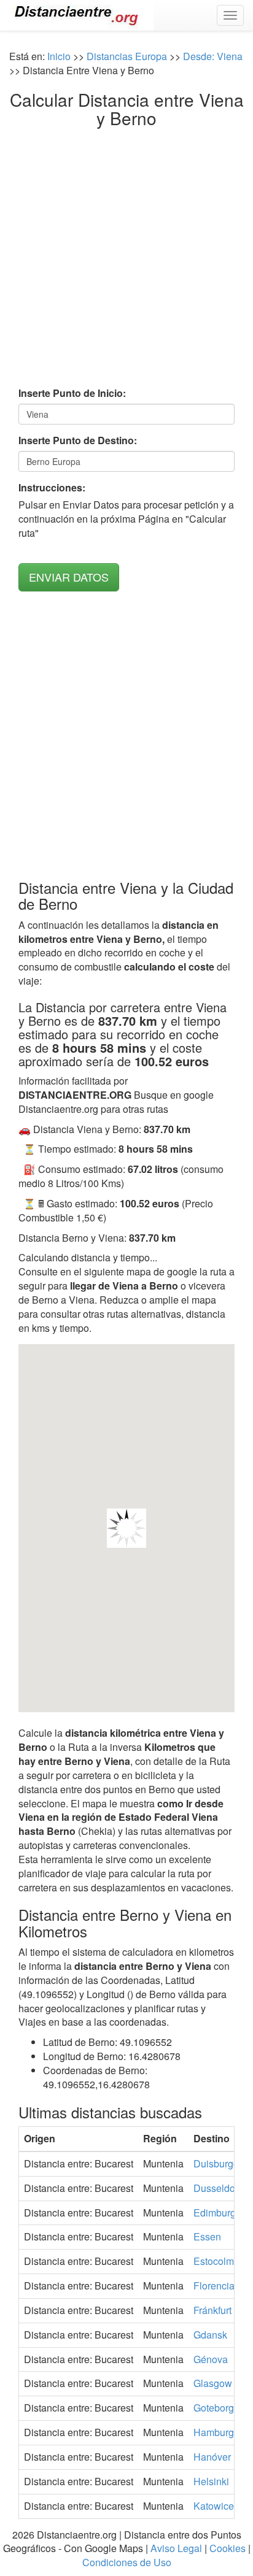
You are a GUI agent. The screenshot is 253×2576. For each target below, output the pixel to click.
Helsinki (211, 2481)
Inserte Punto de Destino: (78, 440)
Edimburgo (217, 2213)
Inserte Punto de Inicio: (72, 393)
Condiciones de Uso (127, 2562)
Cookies (228, 2548)
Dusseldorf (217, 2188)
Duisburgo (216, 2163)
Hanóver (212, 2457)
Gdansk (210, 2335)
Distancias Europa (127, 56)
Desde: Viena (213, 56)
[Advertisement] (126, 260)
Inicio (59, 56)
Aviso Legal (176, 2548)
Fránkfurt (212, 2310)
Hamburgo (216, 2432)
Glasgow (213, 2383)
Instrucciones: (52, 488)
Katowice (214, 2506)
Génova (211, 2359)
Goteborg (214, 2408)
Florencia (214, 2286)
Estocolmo (216, 2261)
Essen (207, 2236)
